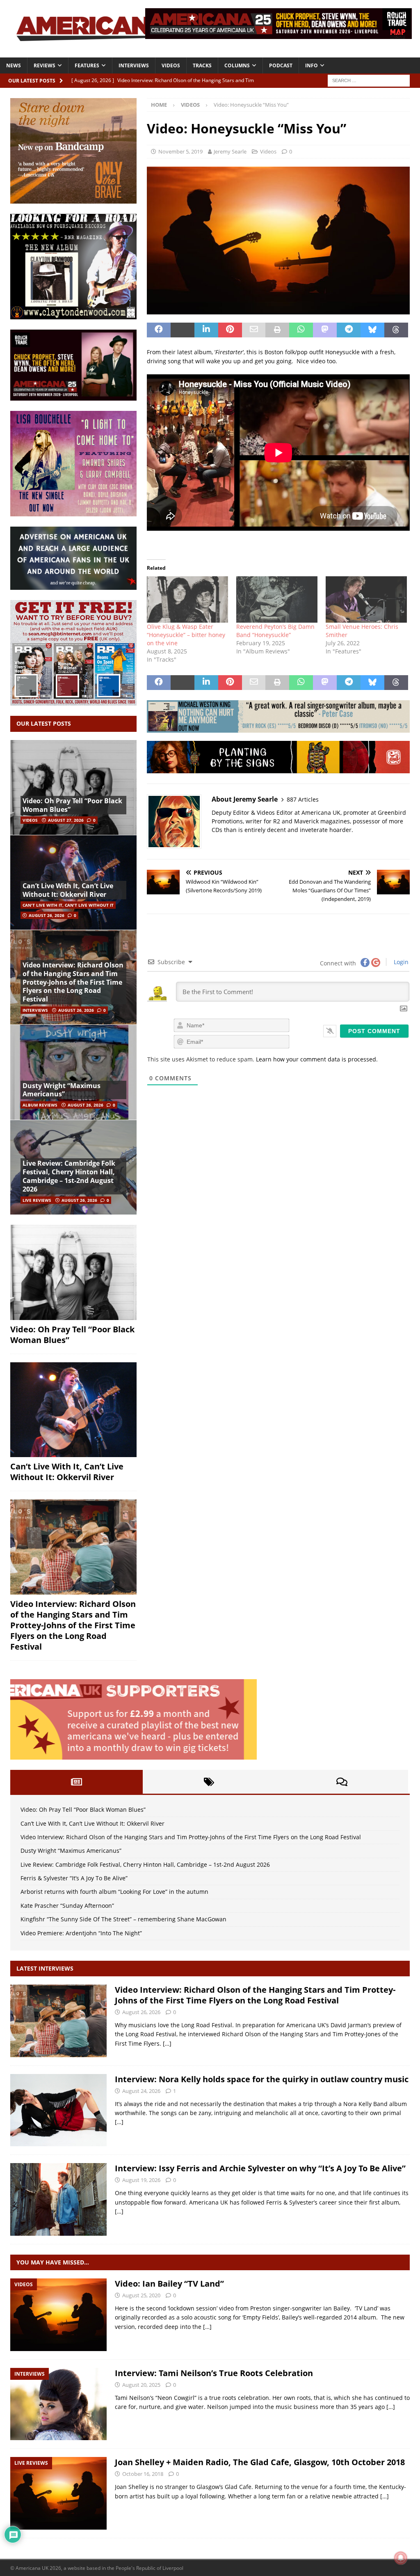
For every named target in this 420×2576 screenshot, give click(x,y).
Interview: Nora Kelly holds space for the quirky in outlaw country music (262, 2079)
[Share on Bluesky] (372, 330)
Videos (171, 65)
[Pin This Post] (230, 330)
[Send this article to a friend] (254, 330)
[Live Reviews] (58, 2493)
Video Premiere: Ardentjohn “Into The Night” (81, 1933)
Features (87, 65)
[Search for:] (369, 80)
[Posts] (76, 1782)
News (14, 65)
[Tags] (209, 1782)
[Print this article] (277, 330)
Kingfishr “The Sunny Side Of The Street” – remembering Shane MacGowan (123, 1919)
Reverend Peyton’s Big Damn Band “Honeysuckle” (275, 631)
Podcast (281, 65)
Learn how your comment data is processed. (317, 1059)
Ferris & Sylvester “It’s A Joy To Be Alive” (74, 1878)
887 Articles (303, 799)
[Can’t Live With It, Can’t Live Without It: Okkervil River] (73, 1410)
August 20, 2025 (141, 2385)
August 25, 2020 (141, 2295)
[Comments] (342, 1782)
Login (400, 962)
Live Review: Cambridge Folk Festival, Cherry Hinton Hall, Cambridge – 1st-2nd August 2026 (69, 1176)
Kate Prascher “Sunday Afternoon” (67, 1906)
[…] (167, 2043)
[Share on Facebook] (159, 330)
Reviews (45, 65)
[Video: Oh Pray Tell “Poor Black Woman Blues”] (73, 787)
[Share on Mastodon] (325, 330)
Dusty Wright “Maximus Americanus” (62, 1090)
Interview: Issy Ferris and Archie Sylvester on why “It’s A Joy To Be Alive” (260, 2168)
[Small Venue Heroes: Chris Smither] (366, 599)
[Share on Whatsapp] (301, 330)
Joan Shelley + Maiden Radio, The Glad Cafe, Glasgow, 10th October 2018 (260, 2462)
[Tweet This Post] (183, 330)
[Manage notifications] (401, 2558)
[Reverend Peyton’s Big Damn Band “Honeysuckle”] (277, 599)
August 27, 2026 (66, 820)
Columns (237, 65)
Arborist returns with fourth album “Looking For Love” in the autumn (114, 1892)
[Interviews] (58, 2021)
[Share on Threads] (396, 330)
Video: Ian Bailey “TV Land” (169, 2284)
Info (312, 65)
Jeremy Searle (230, 151)
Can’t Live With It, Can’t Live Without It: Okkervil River (68, 890)
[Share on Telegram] (349, 330)
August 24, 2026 (141, 2091)
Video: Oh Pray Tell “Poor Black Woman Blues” (72, 805)
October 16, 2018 (143, 2474)
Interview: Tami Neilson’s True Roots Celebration (214, 2373)
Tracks (202, 65)
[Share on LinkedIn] (206, 330)
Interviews (134, 65)
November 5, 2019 (180, 151)
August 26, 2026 (47, 915)
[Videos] (58, 2315)
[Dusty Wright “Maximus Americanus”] (73, 1072)
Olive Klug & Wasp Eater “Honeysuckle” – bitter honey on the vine (186, 635)
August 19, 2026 (141, 2180)
